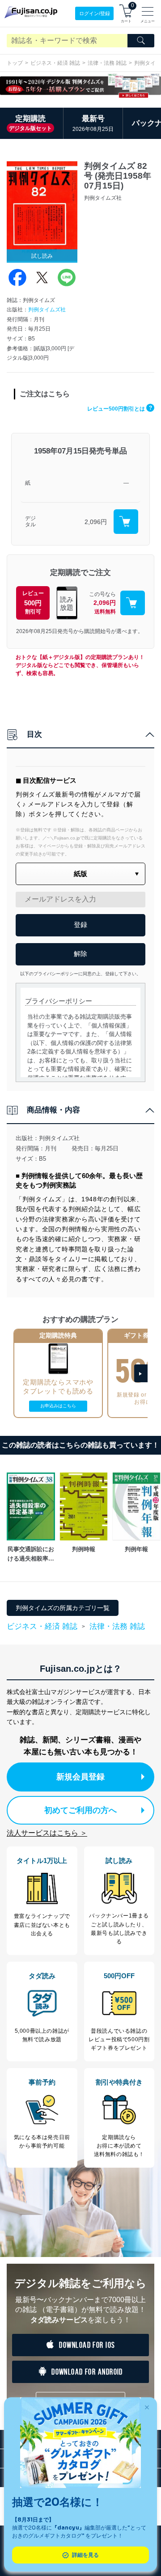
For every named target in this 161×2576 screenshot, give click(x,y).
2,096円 (96, 522)
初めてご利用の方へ (80, 1810)
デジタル (30, 522)
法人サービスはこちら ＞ (47, 1833)
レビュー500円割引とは (120, 409)
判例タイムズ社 (47, 310)
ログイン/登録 (95, 13)
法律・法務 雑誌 (107, 63)
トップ (15, 63)
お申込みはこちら (58, 1406)
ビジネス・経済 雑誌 (55, 63)
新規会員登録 (80, 1777)
